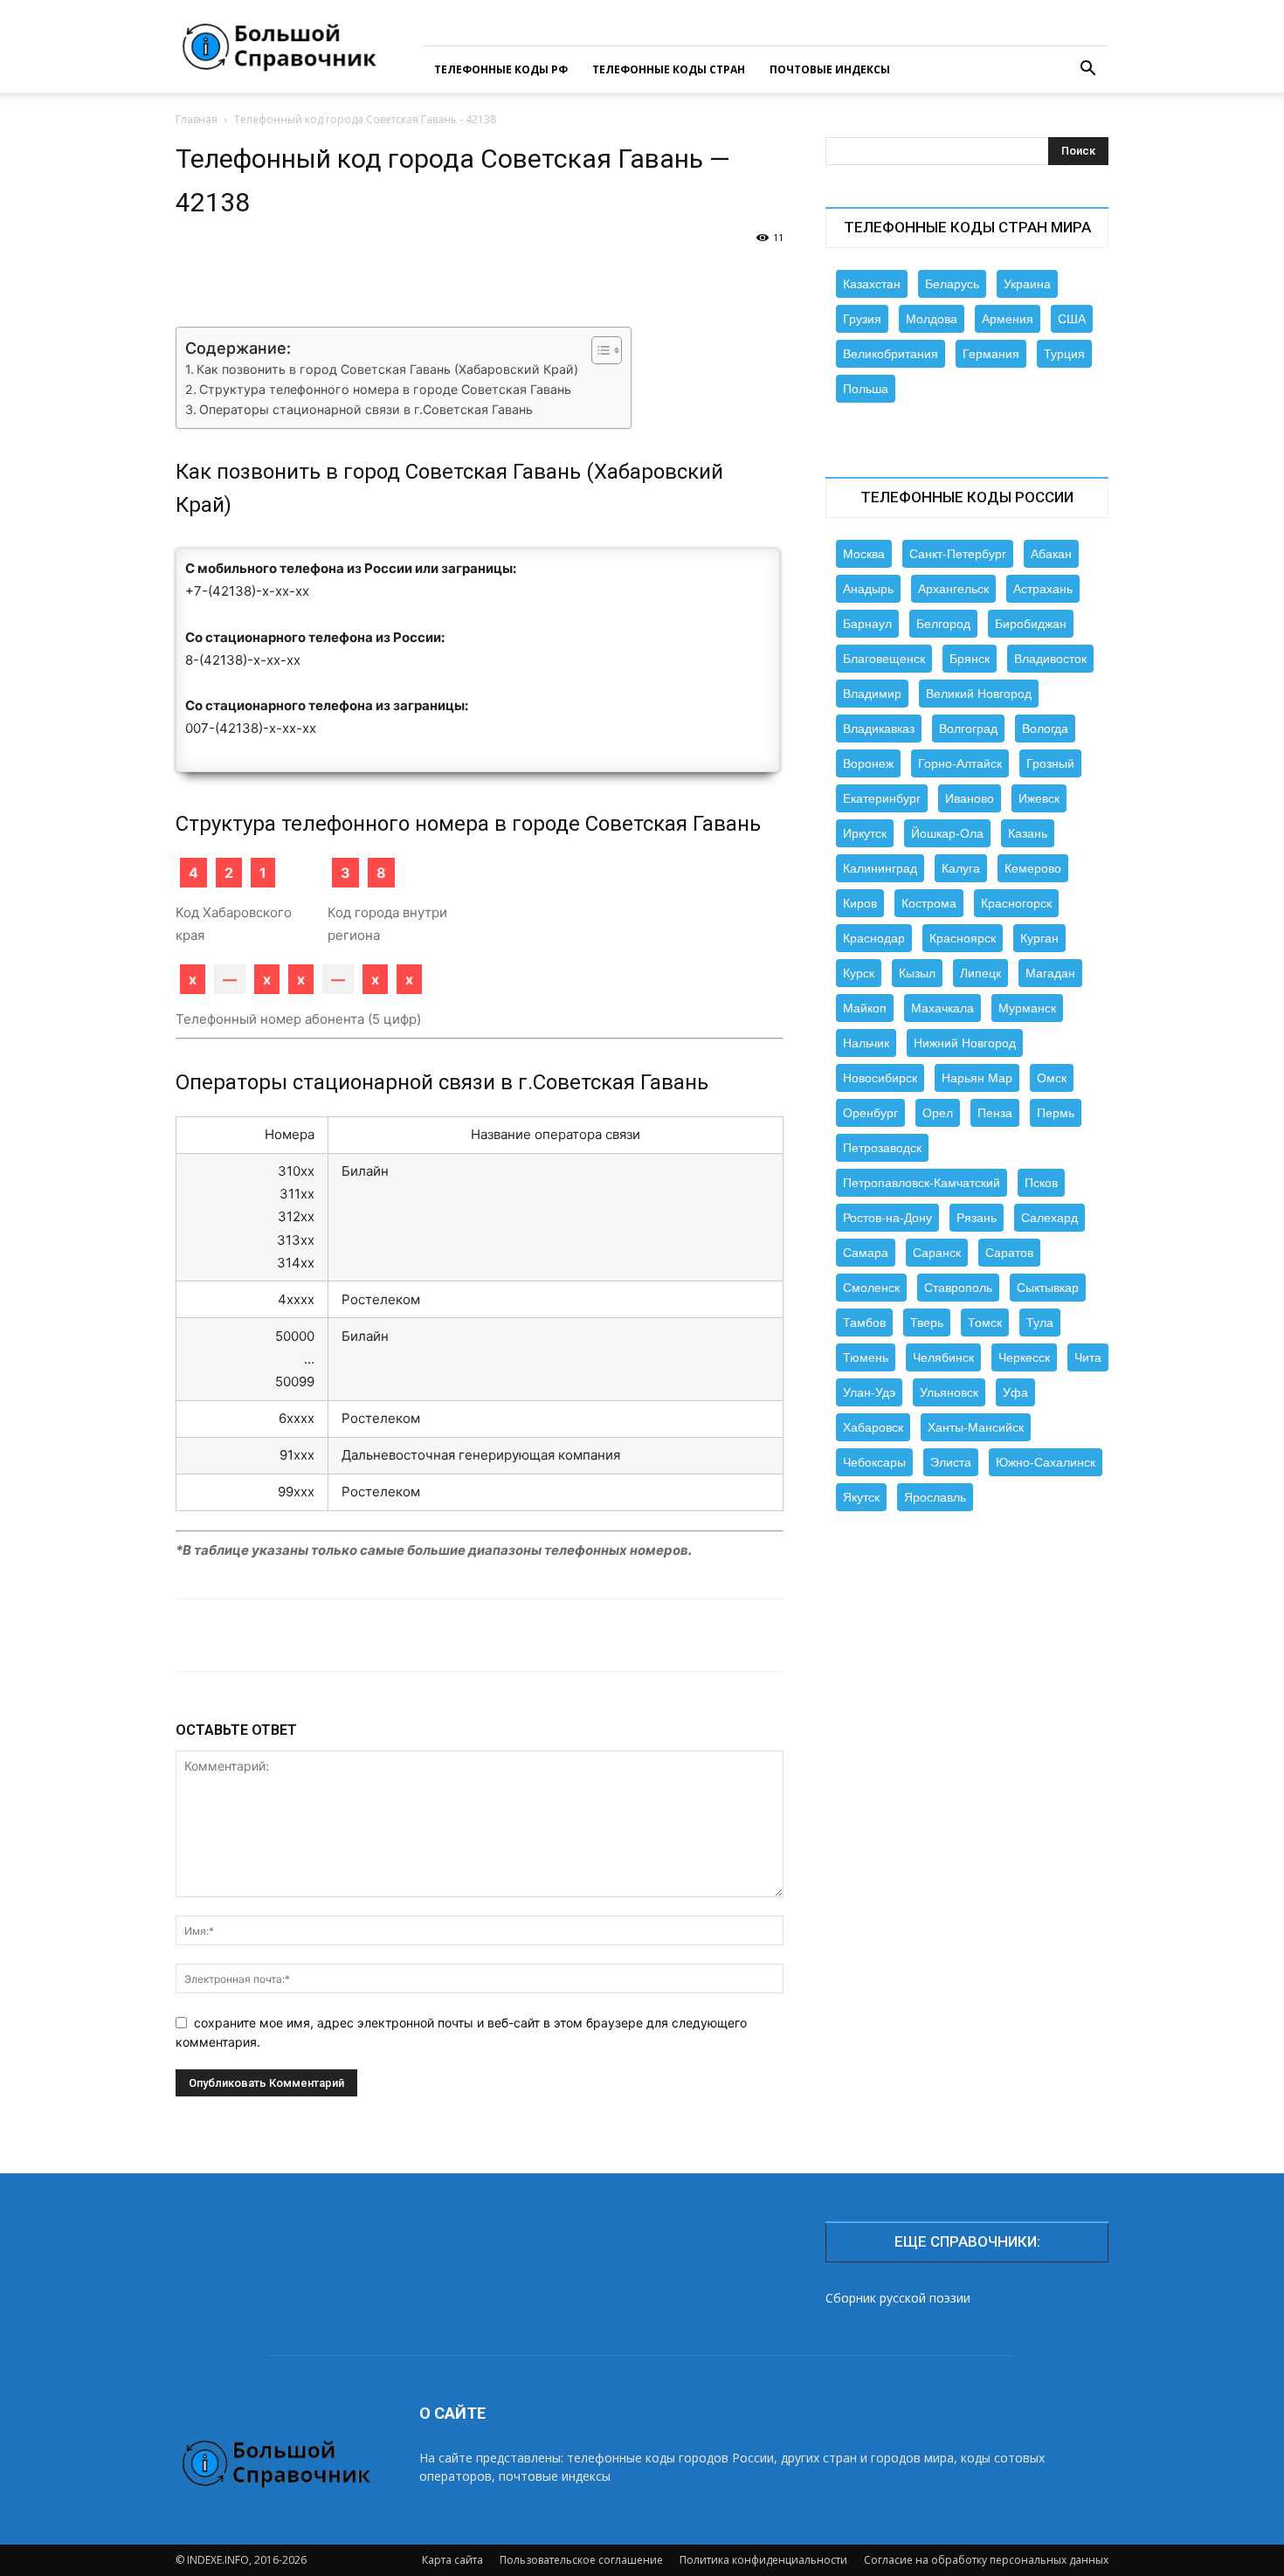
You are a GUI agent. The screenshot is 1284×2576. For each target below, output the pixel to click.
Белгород (943, 624)
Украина (1027, 284)
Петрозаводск (882, 1148)
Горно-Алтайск (960, 763)
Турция (1064, 354)
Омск (1052, 1078)
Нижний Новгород (965, 1043)
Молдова (932, 319)
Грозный (1050, 763)
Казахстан (872, 284)
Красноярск (963, 938)
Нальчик (866, 1043)
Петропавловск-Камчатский (922, 1183)
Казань (1028, 833)
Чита (1088, 1357)
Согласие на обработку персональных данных (986, 2560)
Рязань (977, 1218)
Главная (197, 119)
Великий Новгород (979, 694)
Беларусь (952, 284)
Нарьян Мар (977, 1078)
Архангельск (953, 589)
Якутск (861, 1497)
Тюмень (866, 1357)
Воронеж (868, 763)
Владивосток (1050, 659)
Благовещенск (884, 659)
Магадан (1050, 973)
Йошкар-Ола (947, 833)
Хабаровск (873, 1427)
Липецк (980, 973)
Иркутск (865, 833)
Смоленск (871, 1288)
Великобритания (891, 354)
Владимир (872, 694)
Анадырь (868, 589)
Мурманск (1027, 1008)
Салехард (1049, 1218)
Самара (866, 1253)
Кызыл (917, 973)
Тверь (927, 1323)
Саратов (1009, 1253)
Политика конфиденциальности (763, 2560)
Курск (859, 973)
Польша (866, 389)
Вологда (1045, 729)
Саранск (937, 1253)
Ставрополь (958, 1288)
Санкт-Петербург (958, 554)
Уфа (1015, 1392)
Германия (991, 354)
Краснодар (874, 938)
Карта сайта (452, 2560)
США (1072, 319)
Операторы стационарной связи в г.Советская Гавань (366, 409)
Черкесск (1024, 1357)
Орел (938, 1113)
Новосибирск (880, 1078)
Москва (864, 554)
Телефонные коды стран (669, 69)
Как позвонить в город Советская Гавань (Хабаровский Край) (387, 369)
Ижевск (1039, 798)
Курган (1039, 938)
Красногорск (1016, 903)
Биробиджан (1031, 624)
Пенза (995, 1113)
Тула (1040, 1323)
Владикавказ (879, 729)
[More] (744, 277)
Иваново (970, 798)
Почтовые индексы (830, 69)
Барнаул (867, 624)
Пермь (1056, 1113)
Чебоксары (874, 1462)
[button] (1087, 70)
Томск (985, 1323)
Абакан (1051, 554)
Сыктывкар (1048, 1288)
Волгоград (968, 729)
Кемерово (1033, 868)
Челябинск (943, 1357)
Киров (860, 903)
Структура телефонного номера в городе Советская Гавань (385, 389)
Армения (1008, 319)
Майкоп (865, 1008)
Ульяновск (949, 1392)
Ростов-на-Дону (887, 1218)
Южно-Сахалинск (1046, 1462)
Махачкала (942, 1008)
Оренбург (870, 1113)
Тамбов (864, 1323)
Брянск (970, 659)
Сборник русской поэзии (898, 2298)
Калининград (880, 868)
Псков (1041, 1183)
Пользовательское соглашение (581, 2560)
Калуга (961, 868)
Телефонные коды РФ (501, 69)
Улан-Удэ (869, 1392)
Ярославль (935, 1497)
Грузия (862, 319)
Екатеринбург (882, 798)
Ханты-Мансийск (976, 1427)
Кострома (929, 903)
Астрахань (1043, 589)
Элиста (951, 1462)
